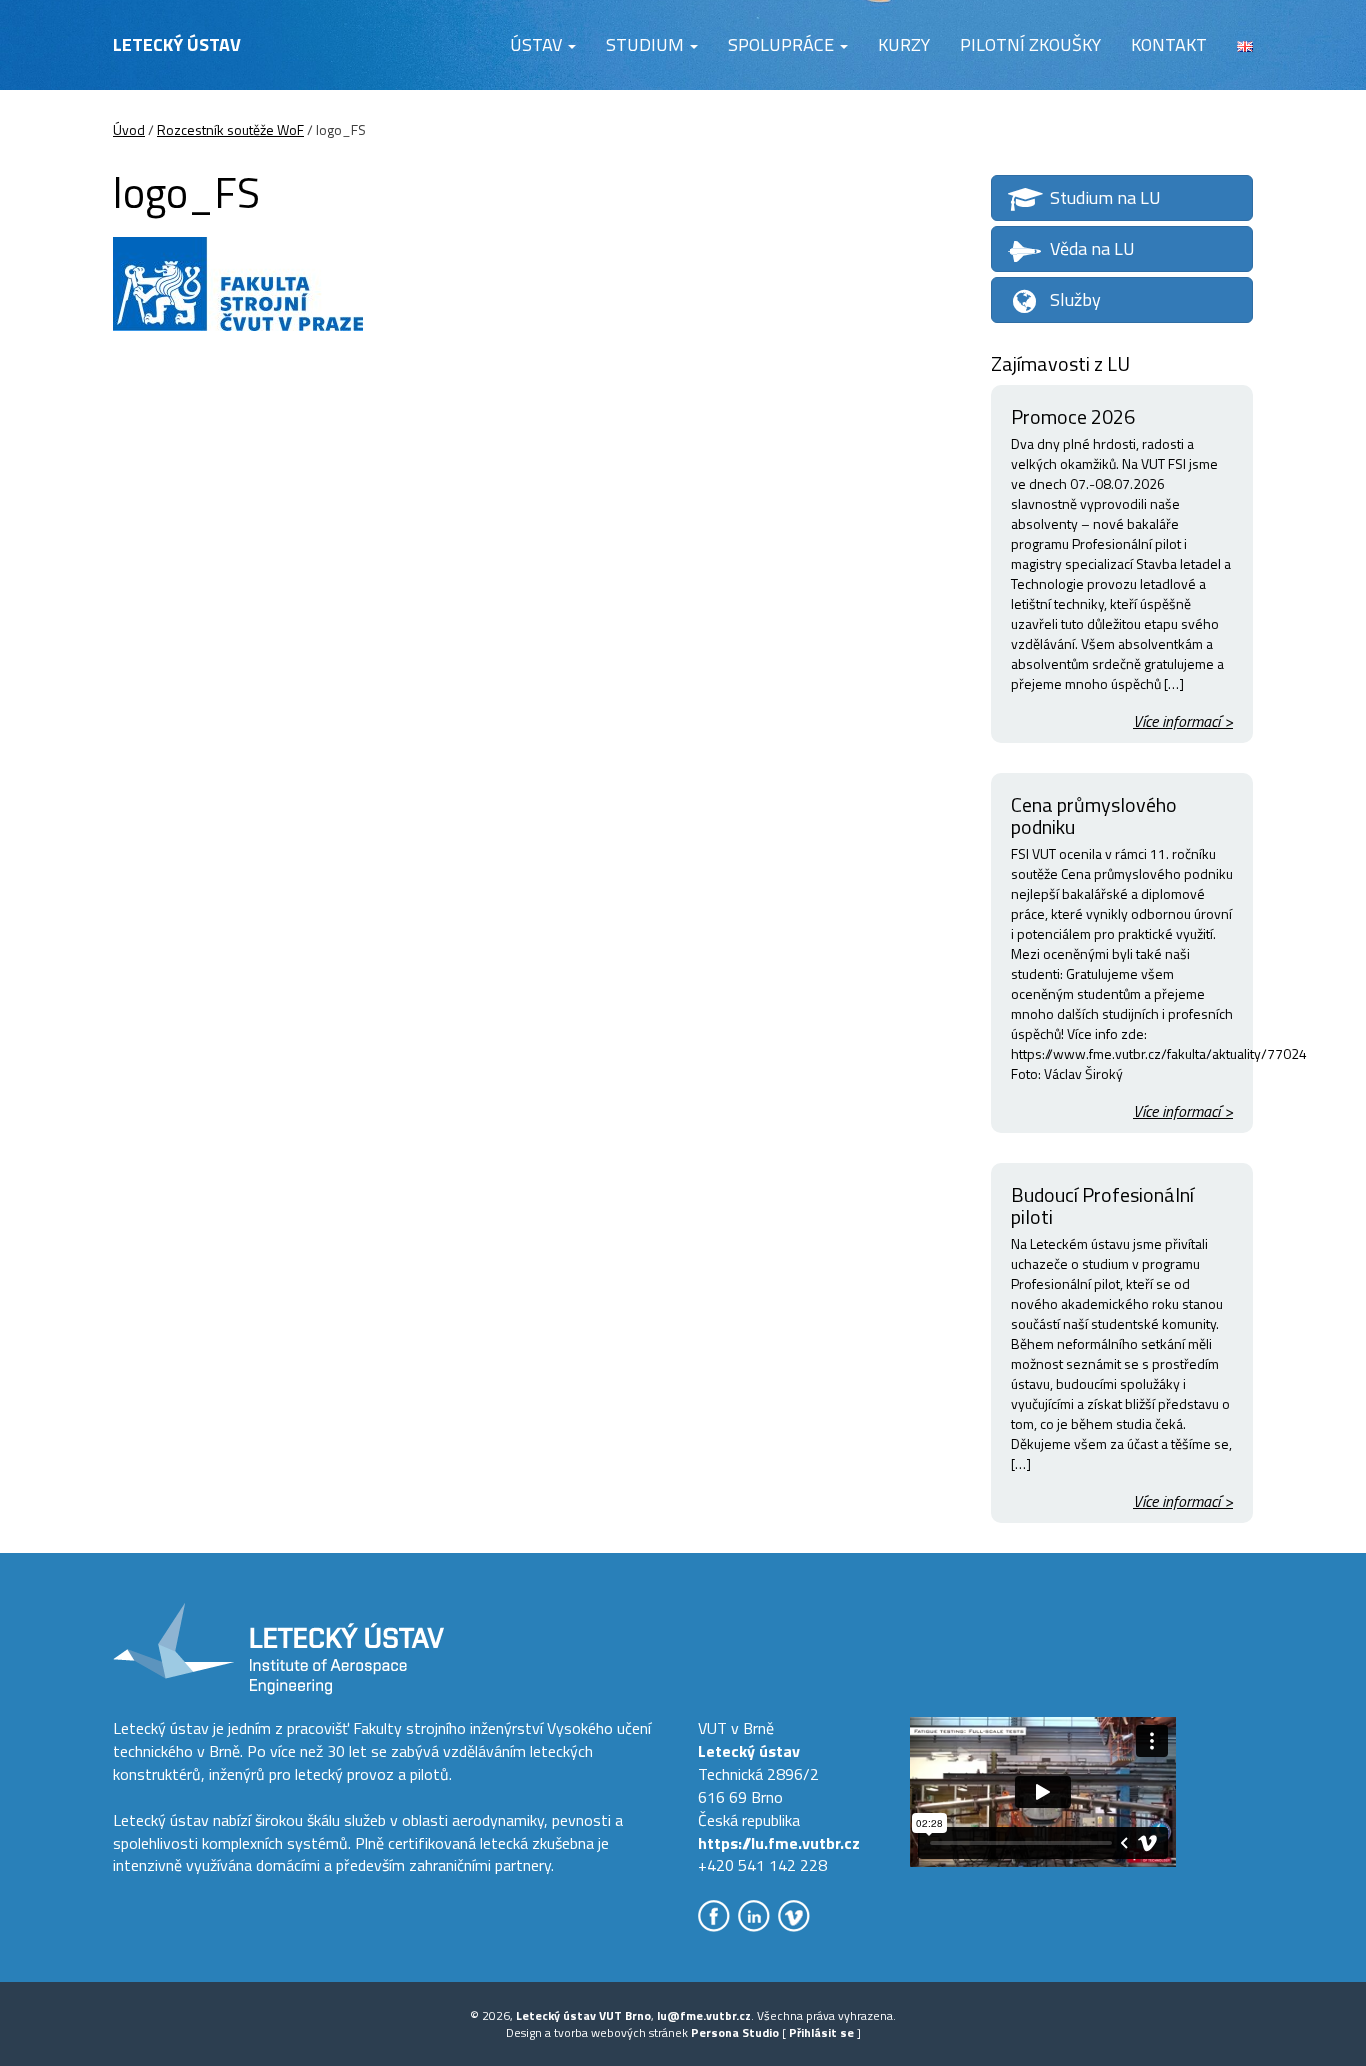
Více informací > (1183, 721)
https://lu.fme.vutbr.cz (779, 1843)
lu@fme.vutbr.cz (704, 2015)
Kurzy (904, 44)
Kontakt (1169, 44)
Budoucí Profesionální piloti (1102, 1205)
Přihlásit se (821, 2032)
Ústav (538, 44)
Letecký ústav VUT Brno (583, 2015)
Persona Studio (735, 2032)
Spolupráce (783, 44)
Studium (647, 44)
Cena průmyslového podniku (1094, 815)
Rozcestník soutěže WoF (230, 129)
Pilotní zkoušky (1030, 44)
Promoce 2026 (1073, 416)
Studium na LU (1105, 197)
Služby (1075, 299)
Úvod (129, 129)
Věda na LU (1092, 248)
